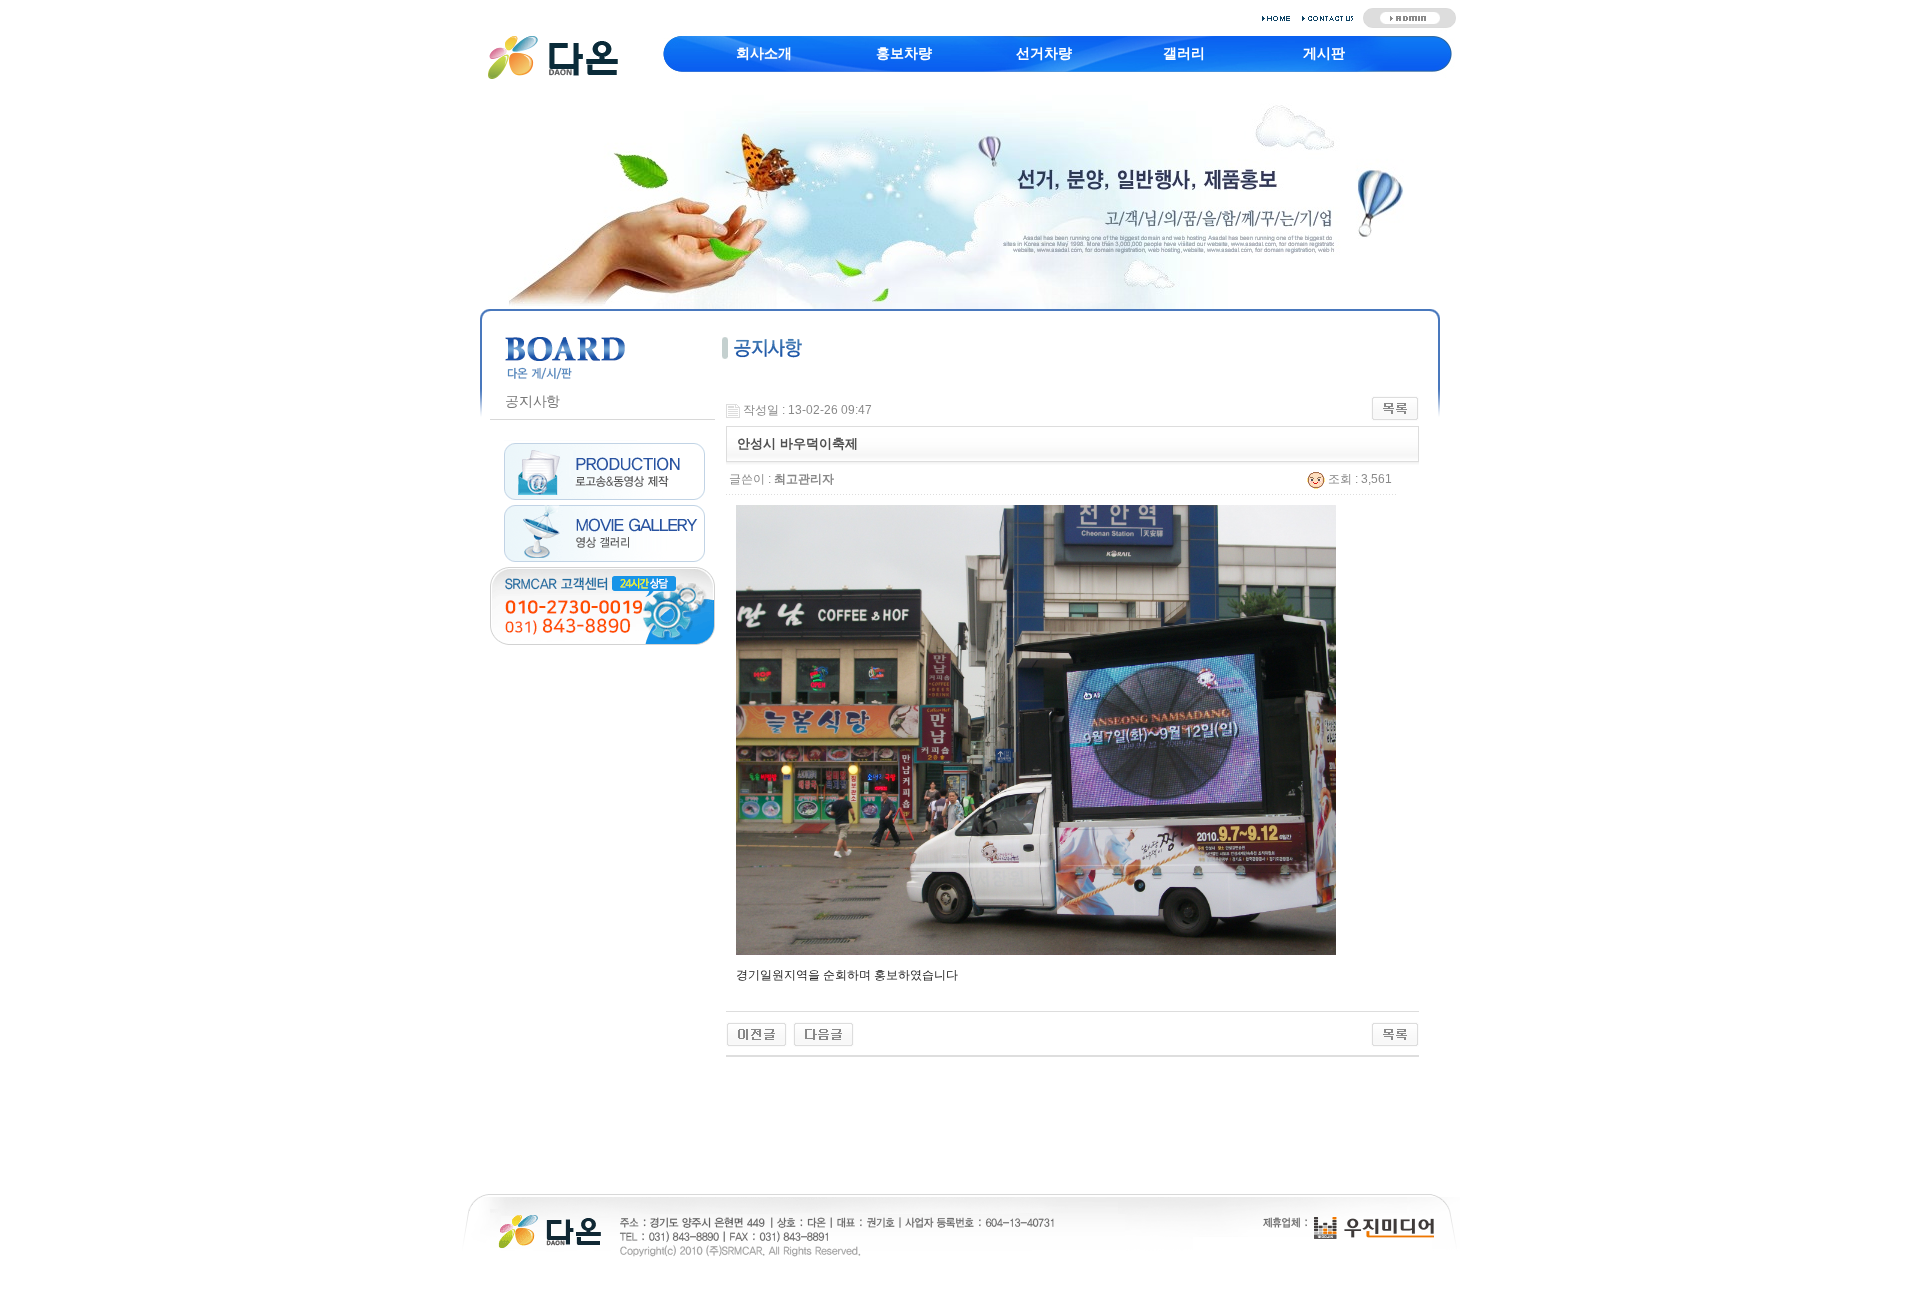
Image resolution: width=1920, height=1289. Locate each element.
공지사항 (532, 401)
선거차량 (1044, 53)
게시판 (1324, 53)
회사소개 (764, 53)
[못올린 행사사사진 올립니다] (823, 1034)
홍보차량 (904, 53)
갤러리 (1184, 53)
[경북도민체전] (756, 1034)
